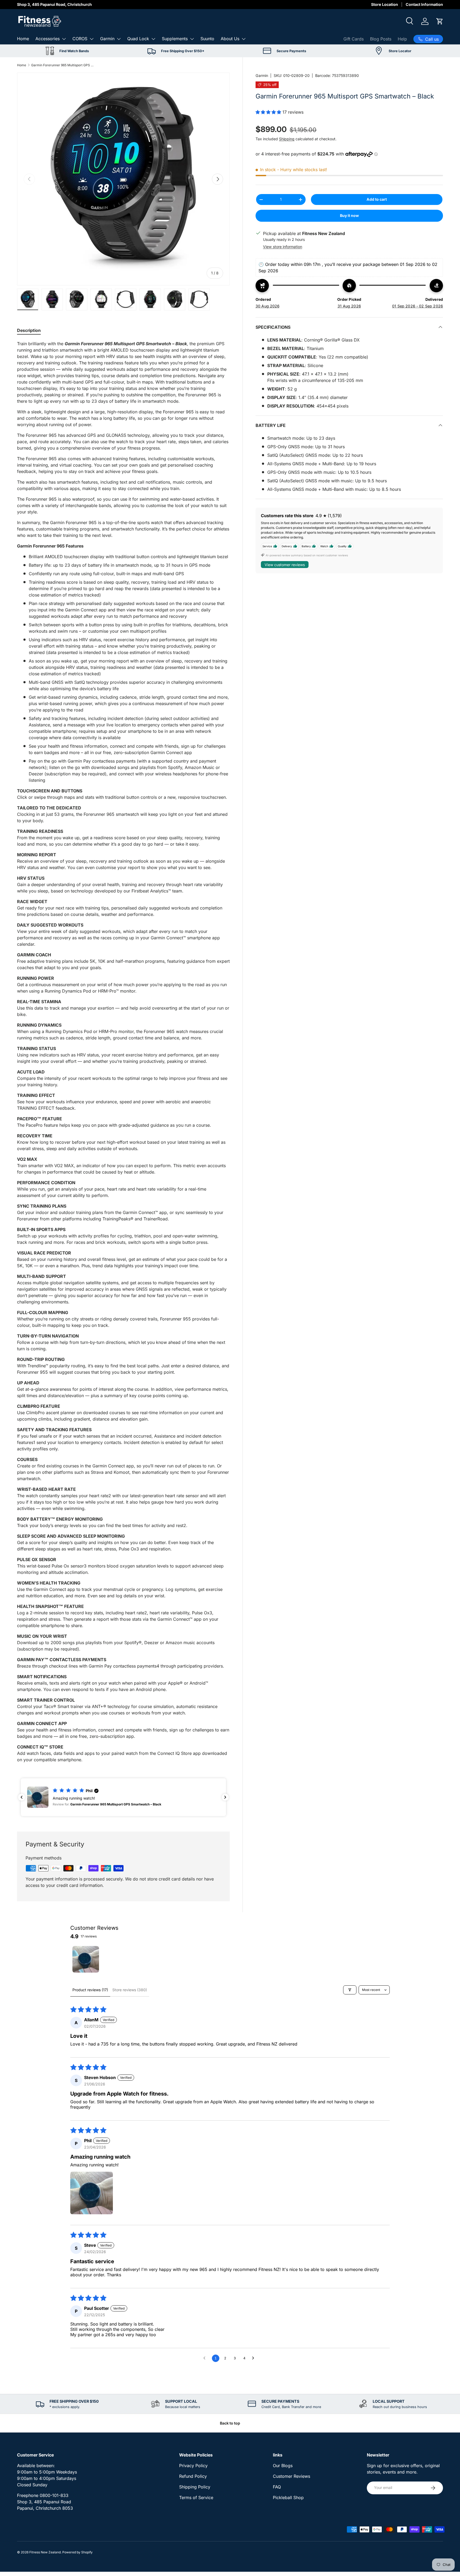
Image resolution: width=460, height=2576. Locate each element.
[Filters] (350, 1990)
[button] (440, 21)
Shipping (287, 139)
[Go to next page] (254, 2358)
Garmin (107, 39)
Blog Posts (381, 39)
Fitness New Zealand (45, 2552)
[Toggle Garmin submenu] (119, 39)
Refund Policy (193, 2476)
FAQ (277, 2487)
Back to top (230, 2423)
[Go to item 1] (86, 1959)
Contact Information (424, 4)
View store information (283, 247)
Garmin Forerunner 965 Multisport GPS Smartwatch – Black (63, 65)
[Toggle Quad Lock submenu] (153, 39)
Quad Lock (138, 39)
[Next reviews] (225, 1797)
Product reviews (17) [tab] (90, 1990)
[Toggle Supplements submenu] (192, 39)
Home (23, 39)
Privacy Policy (193, 2466)
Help (402, 39)
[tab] (29, 330)
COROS (80, 39)
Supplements (175, 39)
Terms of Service (196, 2497)
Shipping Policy (195, 2487)
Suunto (207, 39)
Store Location (385, 4)
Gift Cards (354, 39)
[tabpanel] (123, 1052)
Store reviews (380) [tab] (130, 1990)
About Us (230, 39)
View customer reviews (285, 565)
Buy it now (349, 215)
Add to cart (377, 199)
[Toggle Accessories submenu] (64, 39)
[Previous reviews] (22, 1797)
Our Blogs (283, 2466)
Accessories (48, 39)
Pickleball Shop (288, 2497)
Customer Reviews (291, 2476)
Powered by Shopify (77, 2552)
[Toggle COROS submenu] (92, 39)
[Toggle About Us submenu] (244, 39)
